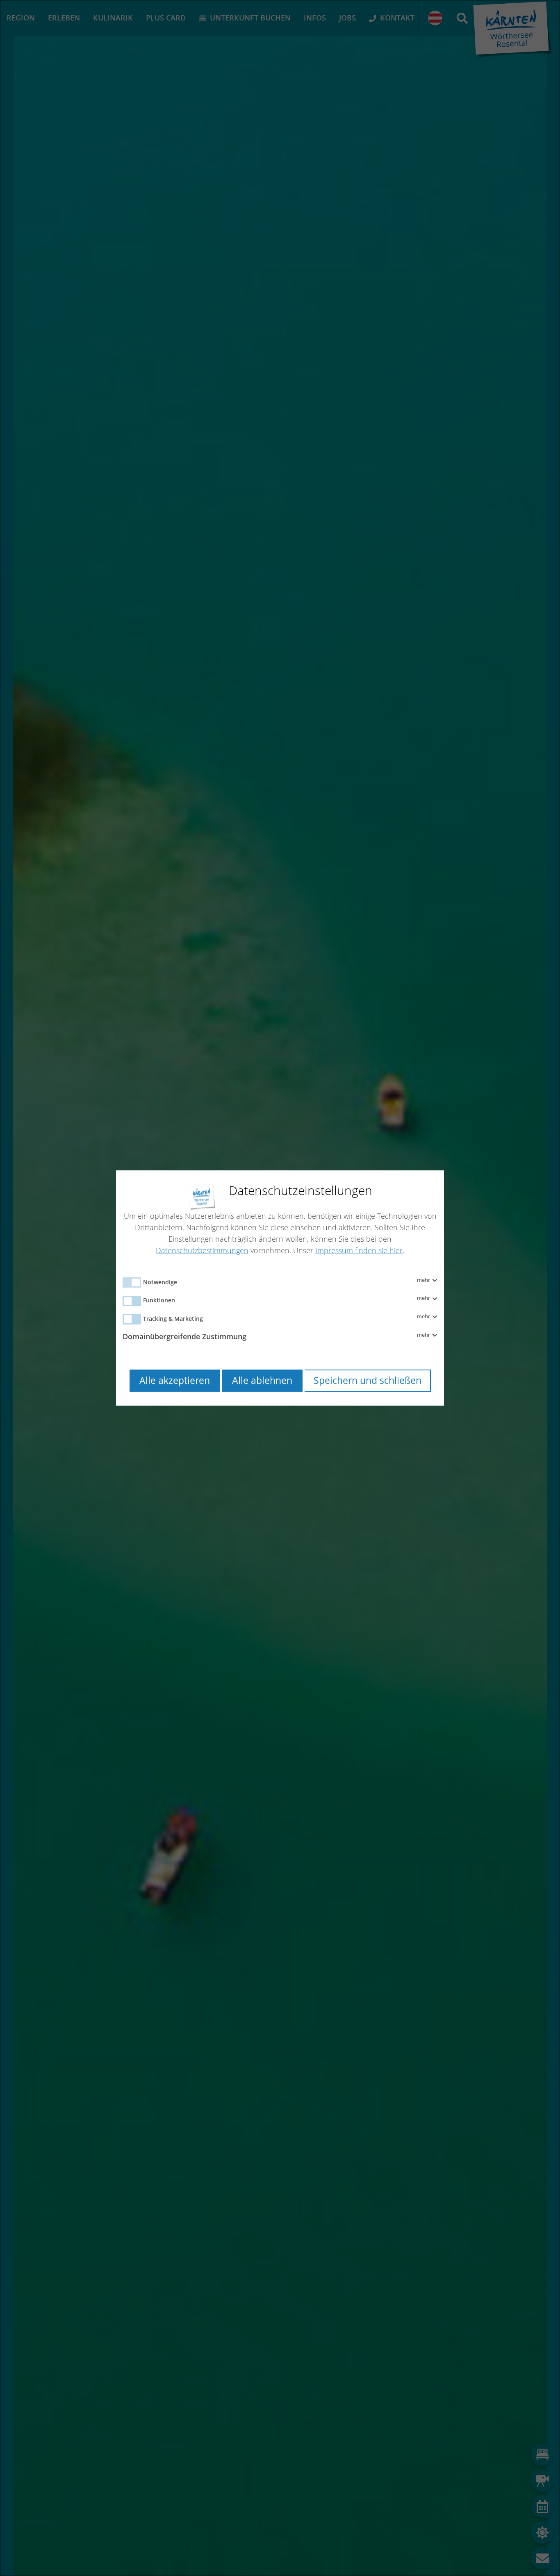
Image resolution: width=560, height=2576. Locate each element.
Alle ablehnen (262, 1380)
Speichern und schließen (368, 1380)
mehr (424, 1280)
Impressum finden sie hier (359, 1250)
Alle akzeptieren (175, 1380)
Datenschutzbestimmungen (202, 1250)
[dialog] (280, 1288)
